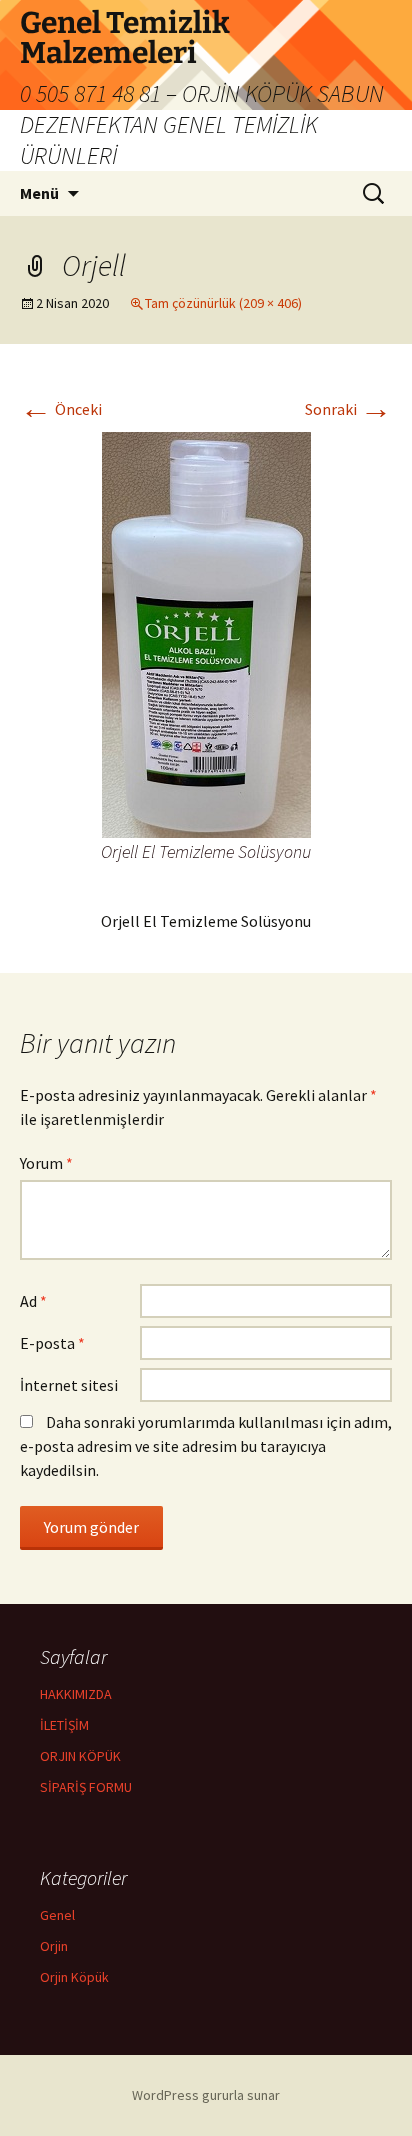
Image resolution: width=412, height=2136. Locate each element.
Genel (57, 1915)
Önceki (61, 409)
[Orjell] (206, 633)
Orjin (54, 1946)
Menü (39, 193)
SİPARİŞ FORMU (86, 1787)
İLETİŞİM (64, 1725)
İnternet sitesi (69, 1385)
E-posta (52, 1343)
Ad (33, 1301)
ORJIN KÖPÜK (80, 1756)
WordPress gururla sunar (206, 2095)
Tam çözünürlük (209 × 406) (223, 303)
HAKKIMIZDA (76, 1694)
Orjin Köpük (74, 1977)
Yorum (46, 1163)
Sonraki (348, 409)
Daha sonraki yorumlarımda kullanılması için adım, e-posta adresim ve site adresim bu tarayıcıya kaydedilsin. (206, 1446)
